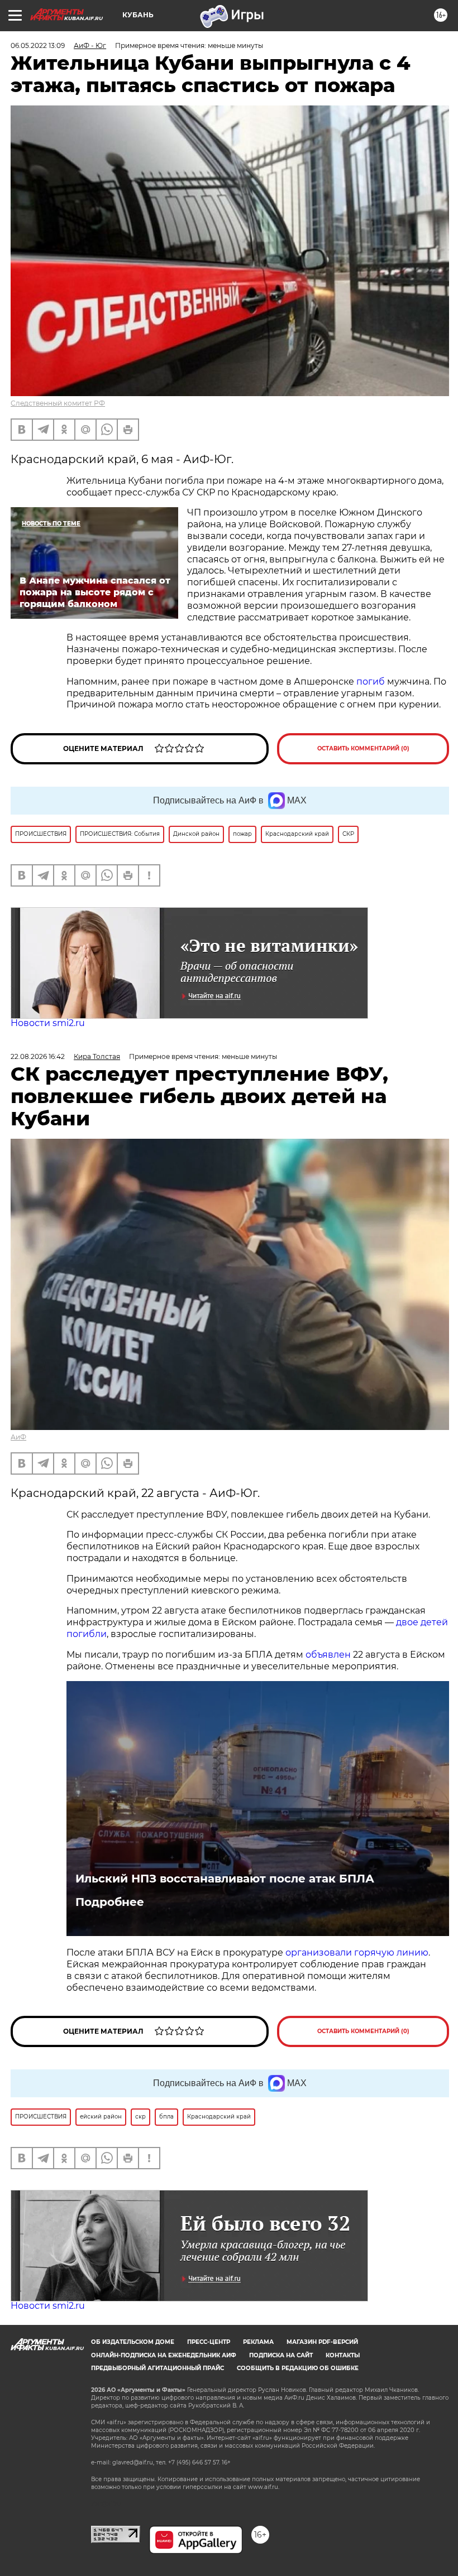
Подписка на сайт (281, 2355)
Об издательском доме (133, 2342)
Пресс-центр (209, 2342)
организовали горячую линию (357, 1953)
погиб (372, 682)
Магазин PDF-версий (322, 2342)
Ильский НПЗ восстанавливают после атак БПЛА (225, 1879)
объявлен (329, 1655)
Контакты (343, 2355)
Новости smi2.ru (48, 1023)
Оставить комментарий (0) (363, 748)
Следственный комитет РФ (58, 403)
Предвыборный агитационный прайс (158, 2368)
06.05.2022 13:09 (38, 45)
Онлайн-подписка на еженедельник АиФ (164, 2355)
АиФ (18, 1437)
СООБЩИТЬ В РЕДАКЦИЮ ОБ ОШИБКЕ (298, 2368)
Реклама (258, 2342)
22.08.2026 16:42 (38, 1056)
